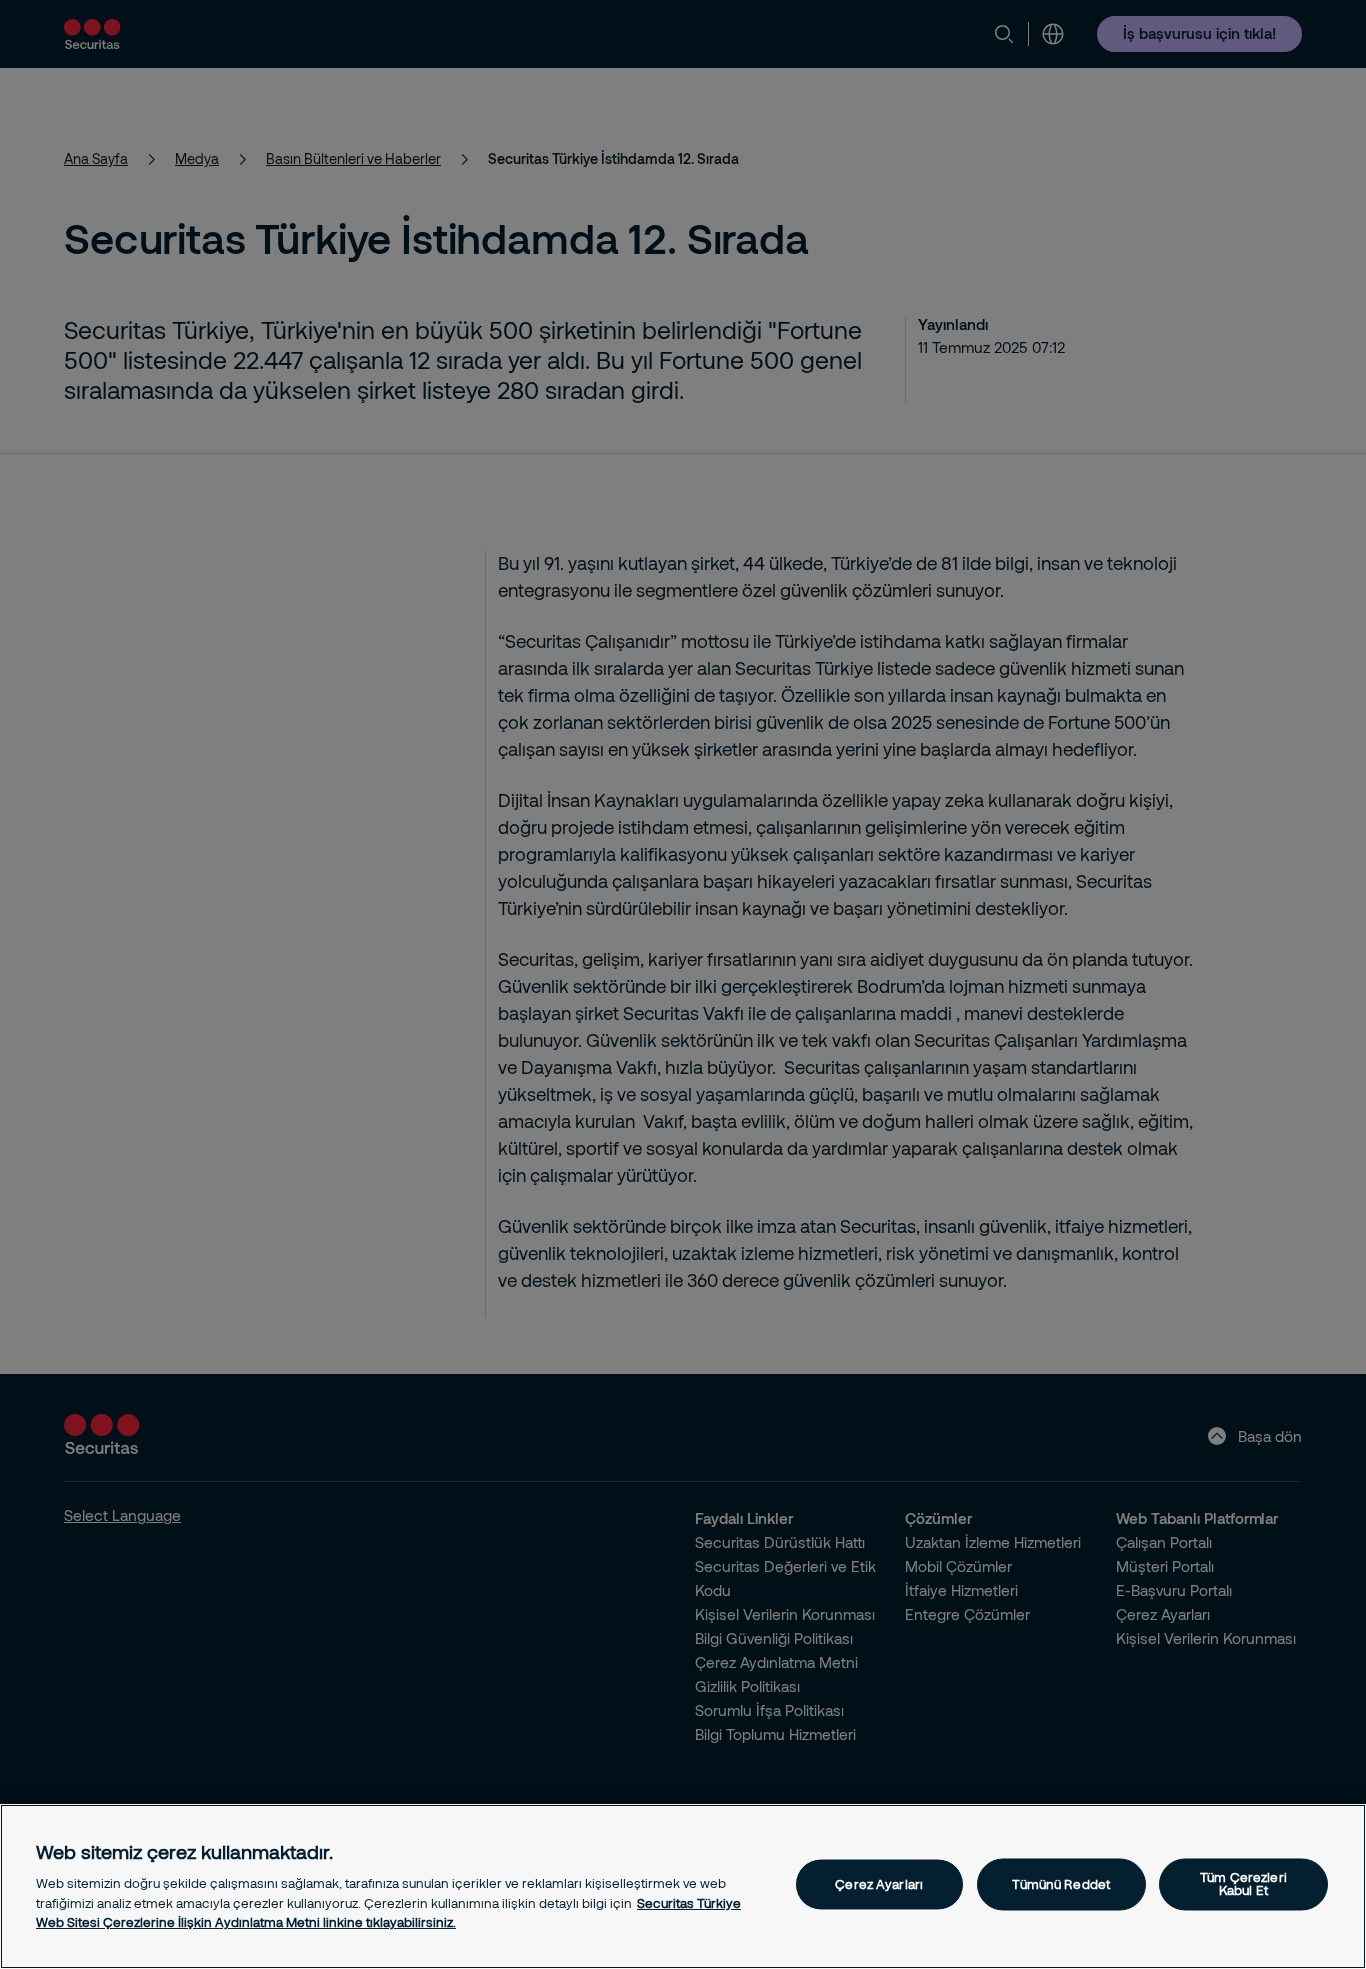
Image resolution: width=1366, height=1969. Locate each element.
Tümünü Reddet (1061, 1884)
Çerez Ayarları (879, 1884)
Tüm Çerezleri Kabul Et (1243, 1884)
